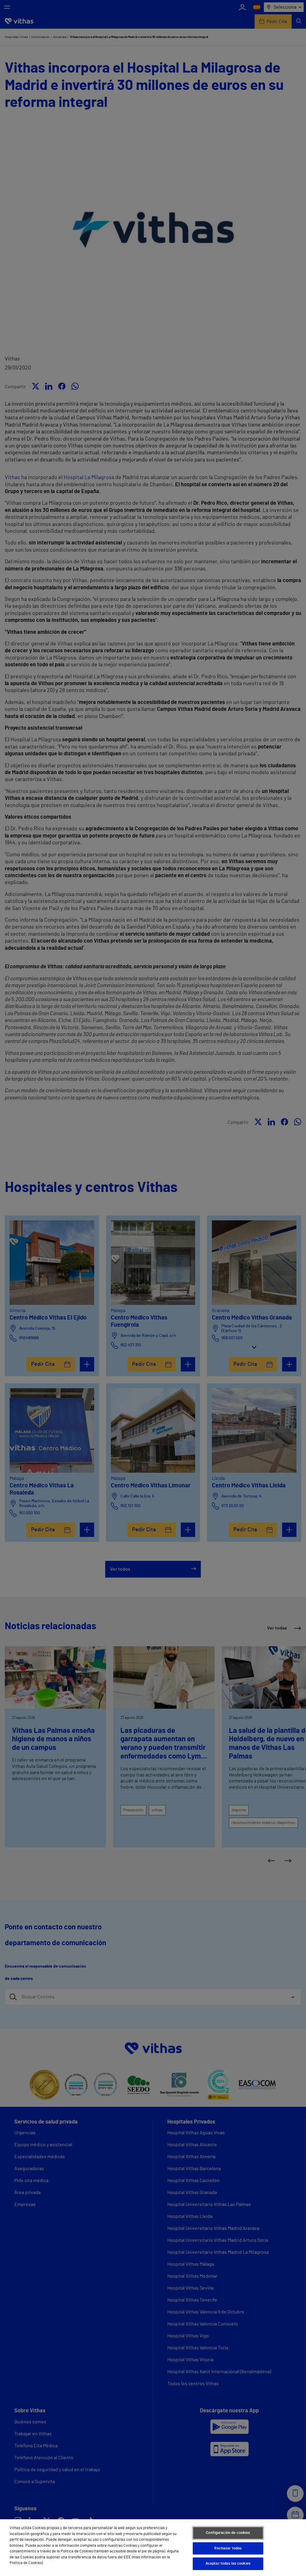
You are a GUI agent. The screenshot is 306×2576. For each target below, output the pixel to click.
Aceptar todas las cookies (228, 2564)
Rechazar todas (228, 2548)
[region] (153, 2548)
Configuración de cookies (228, 2533)
